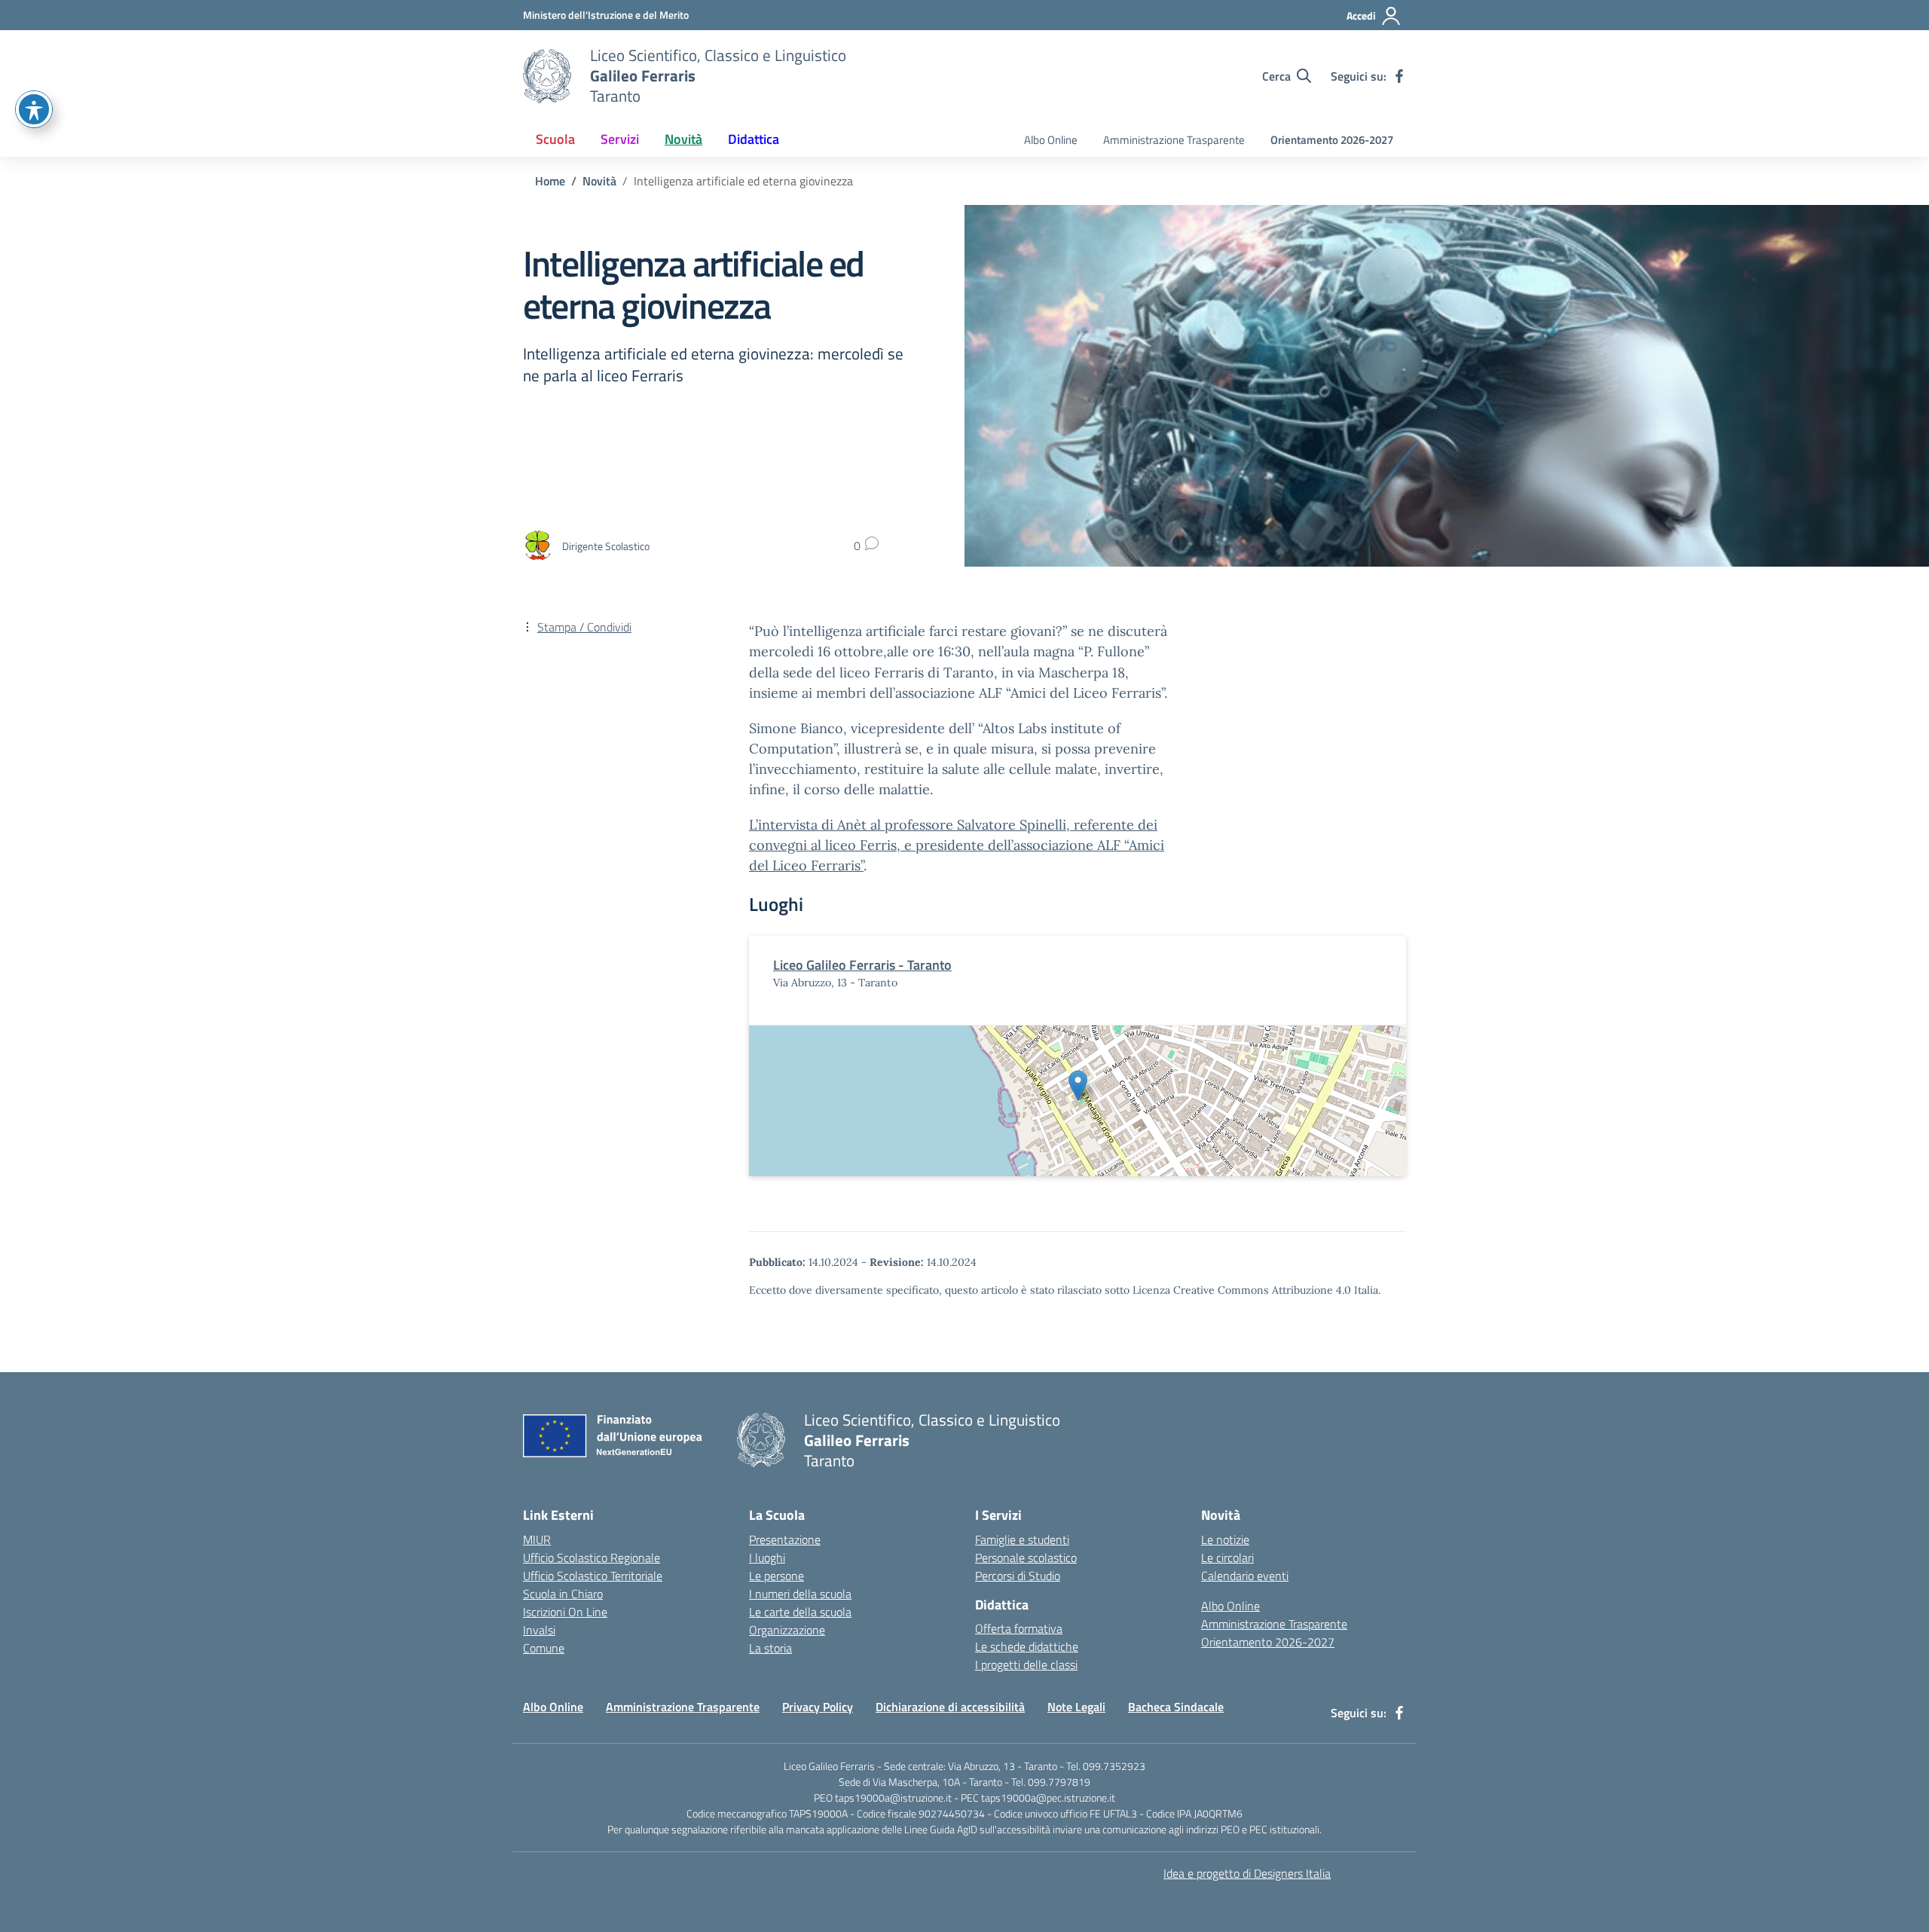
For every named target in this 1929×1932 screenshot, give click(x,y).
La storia (770, 1648)
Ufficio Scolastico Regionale (592, 1558)
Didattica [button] (754, 139)
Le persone (776, 1576)
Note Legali (1076, 1707)
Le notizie (1225, 1539)
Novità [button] (683, 139)
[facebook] (1399, 76)
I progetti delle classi (1026, 1665)
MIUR (537, 1539)
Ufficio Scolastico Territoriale (593, 1576)
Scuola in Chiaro (563, 1594)
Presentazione (785, 1539)
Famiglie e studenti (1022, 1539)
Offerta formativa (1019, 1628)
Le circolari (1227, 1558)
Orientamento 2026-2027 (1332, 140)
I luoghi (767, 1558)
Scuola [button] (555, 139)
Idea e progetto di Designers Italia (1247, 1873)
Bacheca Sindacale (1176, 1707)
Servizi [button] (620, 139)
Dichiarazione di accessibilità (950, 1707)
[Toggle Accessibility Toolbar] (34, 109)
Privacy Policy (818, 1707)
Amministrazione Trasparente (1174, 140)
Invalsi (539, 1630)
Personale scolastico (1026, 1558)
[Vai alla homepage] (547, 76)
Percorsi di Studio (1018, 1576)
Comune (544, 1648)
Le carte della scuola (800, 1612)
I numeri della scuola (800, 1594)
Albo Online (1051, 140)
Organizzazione (787, 1630)
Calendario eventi (1245, 1576)
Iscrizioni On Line (565, 1612)
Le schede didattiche (1027, 1646)
